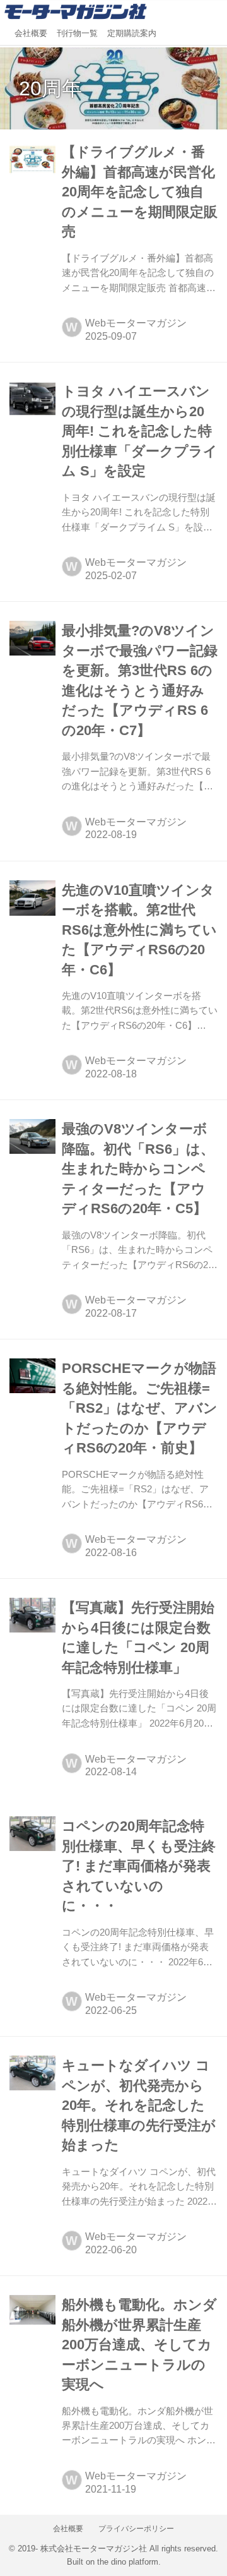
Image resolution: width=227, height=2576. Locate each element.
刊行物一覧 (77, 33)
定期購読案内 (132, 33)
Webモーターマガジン (136, 323)
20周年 (50, 88)
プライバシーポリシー (136, 2529)
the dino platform (128, 2562)
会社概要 (31, 33)
